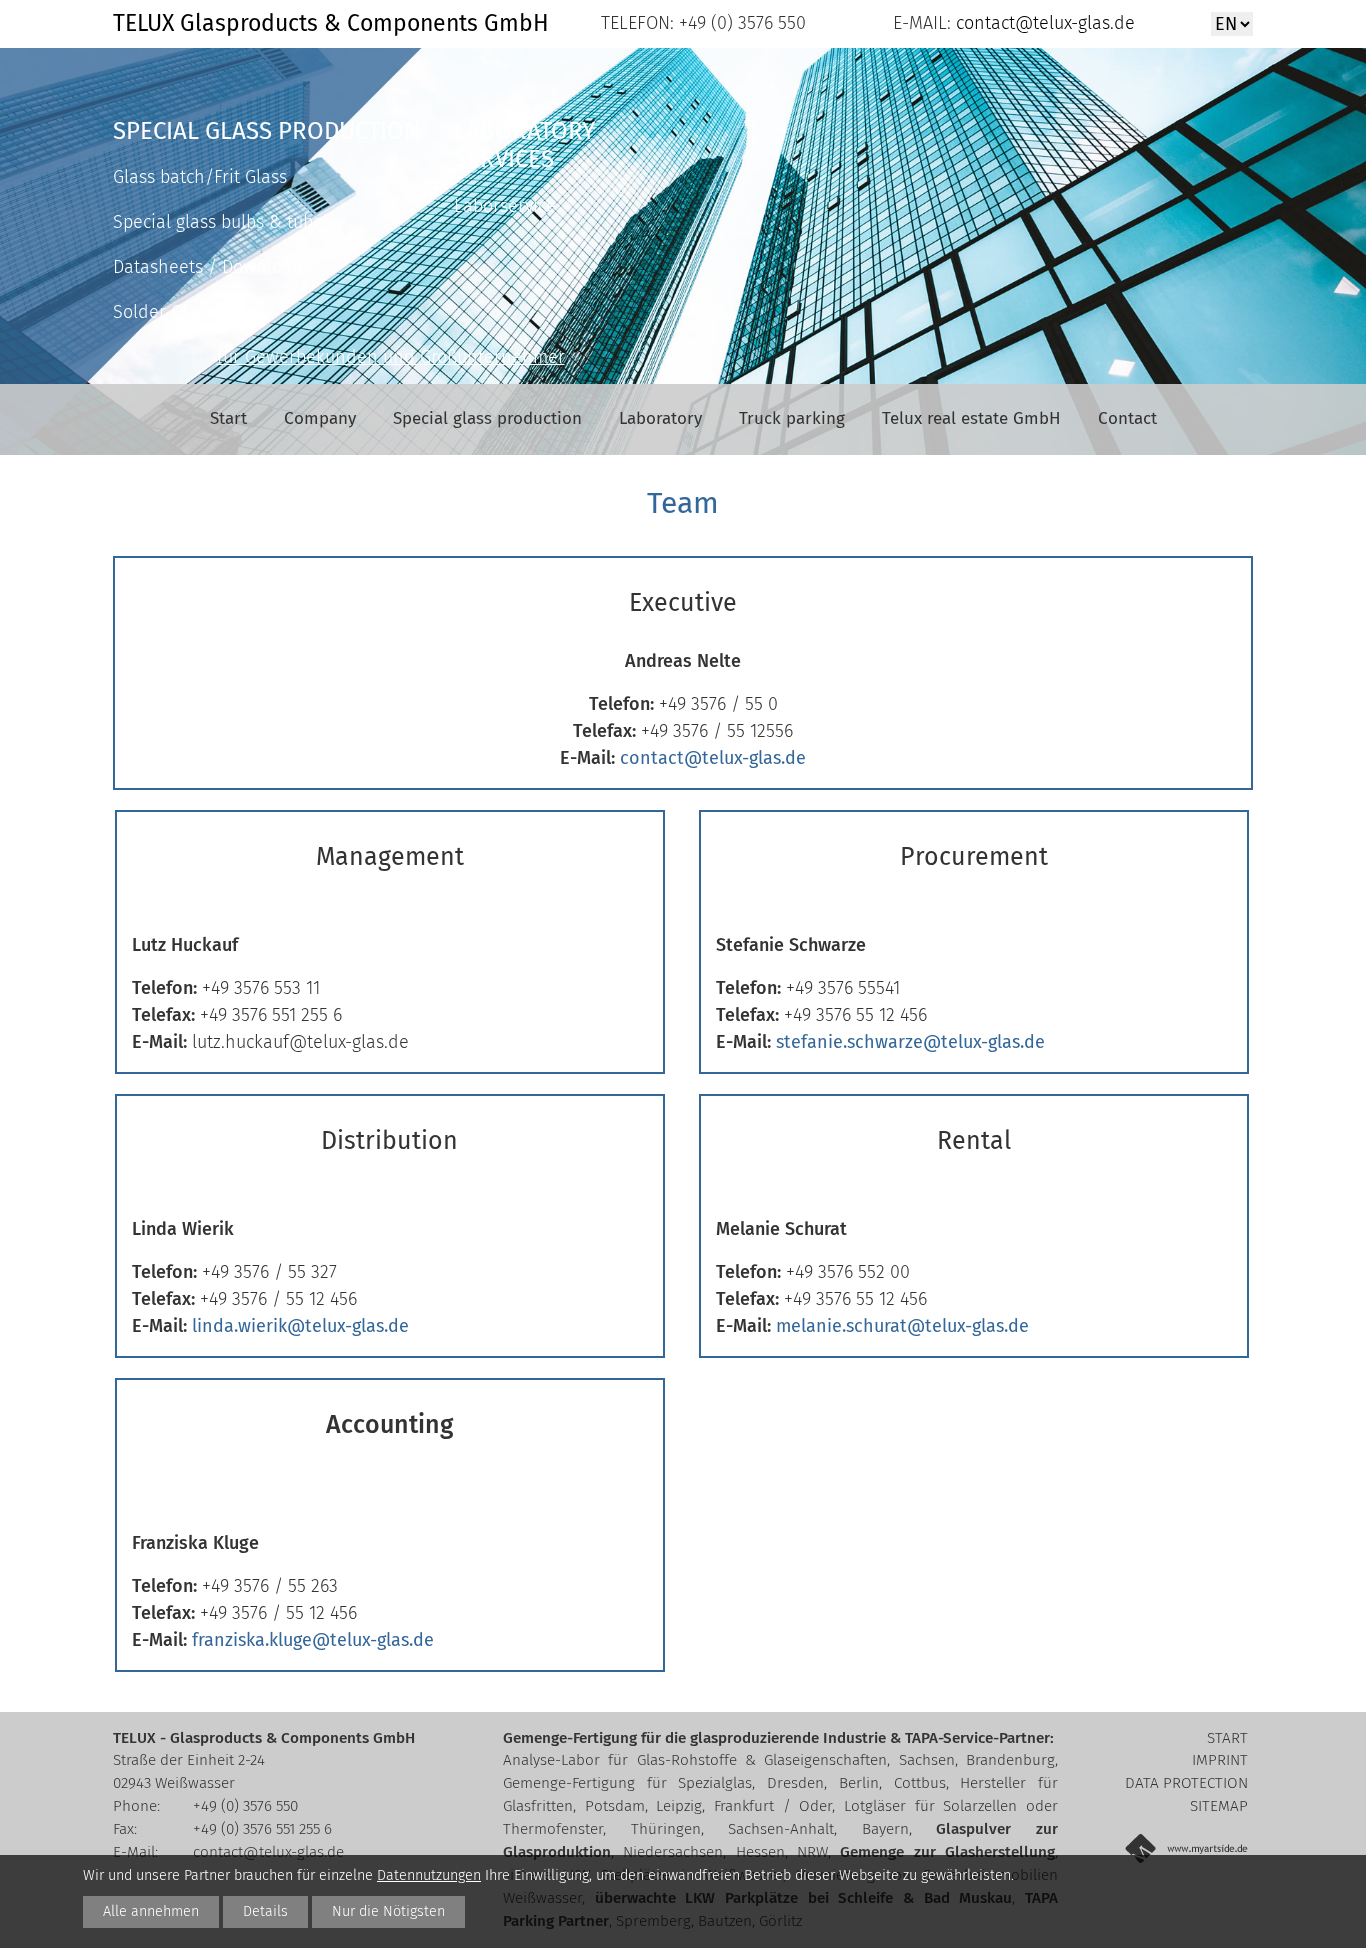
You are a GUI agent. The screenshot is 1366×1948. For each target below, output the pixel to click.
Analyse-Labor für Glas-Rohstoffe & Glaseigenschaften (695, 1760)
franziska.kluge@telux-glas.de (313, 1640)
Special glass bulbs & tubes (222, 222)
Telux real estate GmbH (971, 418)
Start (228, 418)
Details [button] (265, 1911)
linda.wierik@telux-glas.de (300, 1326)
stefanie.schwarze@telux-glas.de (910, 1042)
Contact (1127, 418)
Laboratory (660, 418)
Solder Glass (163, 312)
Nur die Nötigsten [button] (388, 1911)
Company (320, 418)
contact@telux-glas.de (1043, 23)
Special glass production (487, 418)
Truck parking (792, 418)
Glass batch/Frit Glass (200, 177)
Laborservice (505, 206)
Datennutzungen (429, 1875)
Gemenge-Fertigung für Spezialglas (627, 1783)
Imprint (1220, 1760)
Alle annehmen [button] (151, 1911)
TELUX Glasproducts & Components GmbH (331, 23)
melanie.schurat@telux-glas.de (902, 1326)
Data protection (1186, 1783)
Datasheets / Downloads (212, 267)
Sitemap (1219, 1806)
